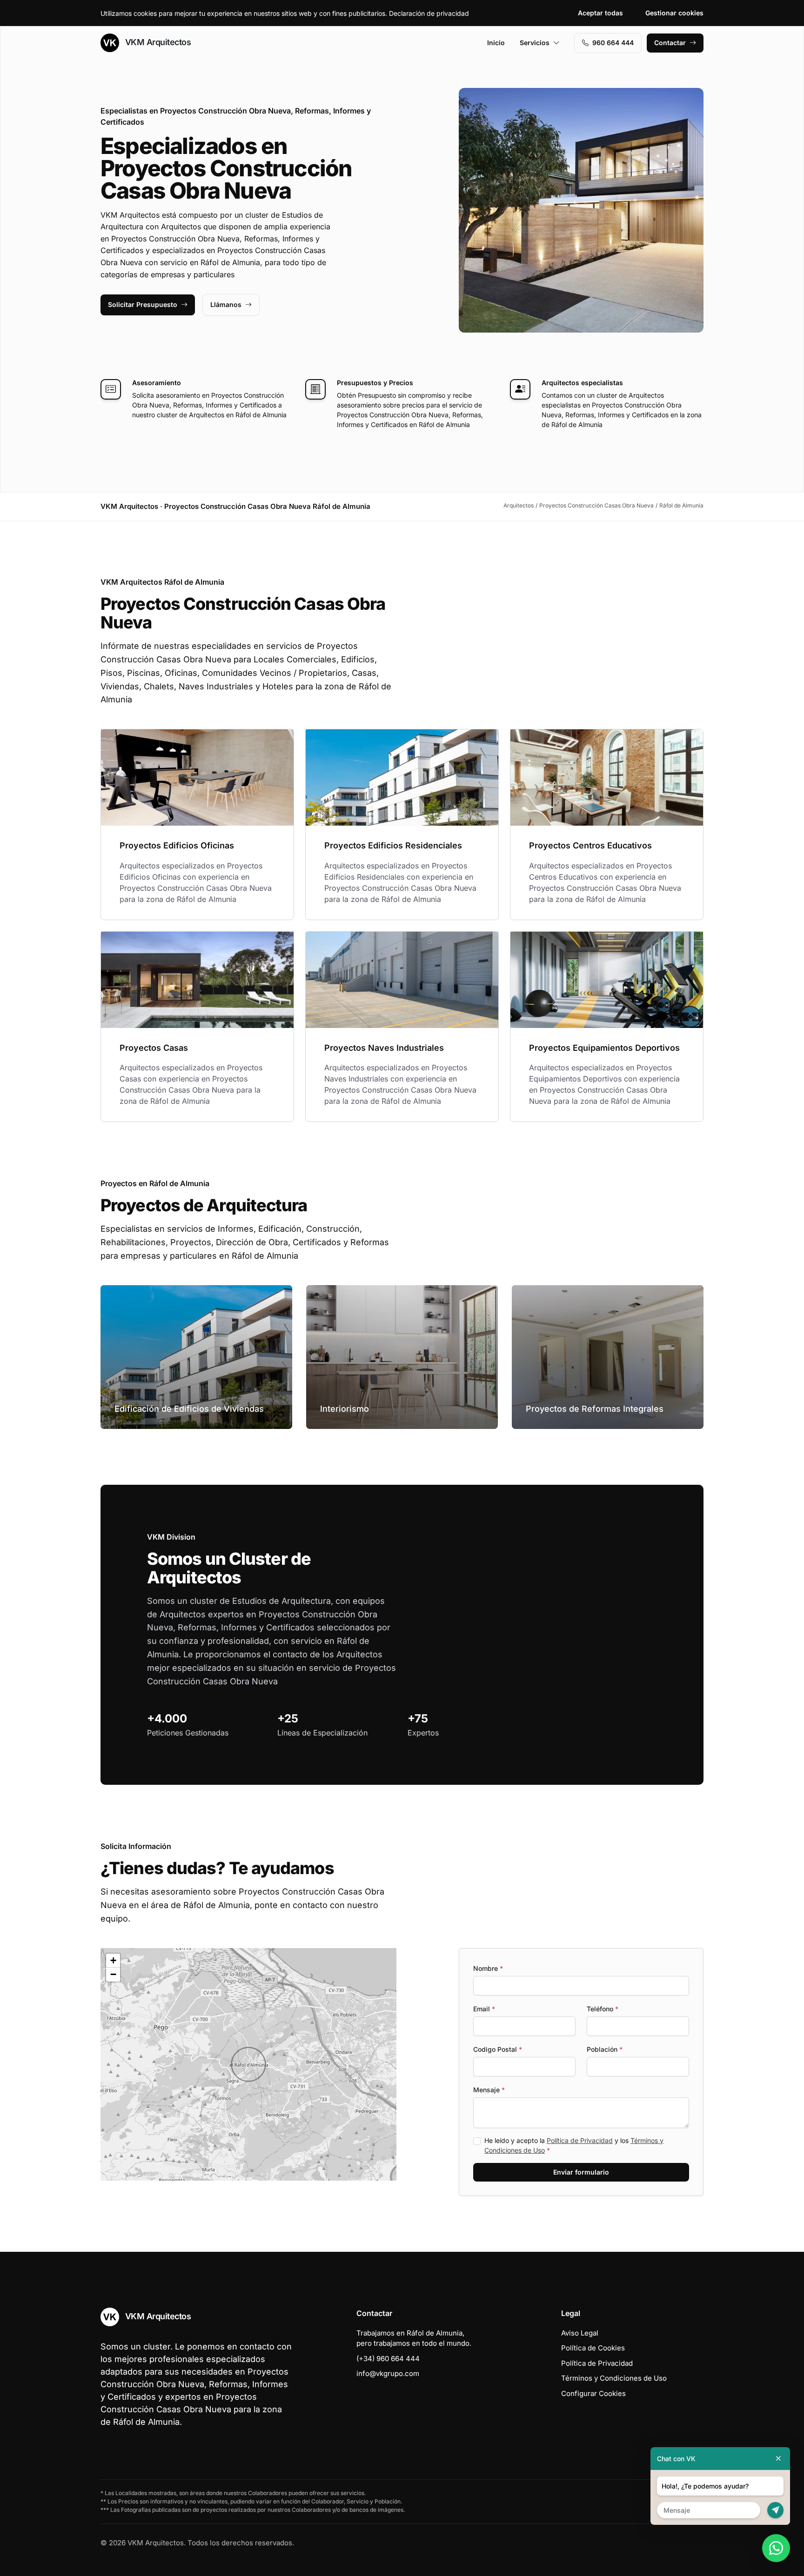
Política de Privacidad (580, 2140)
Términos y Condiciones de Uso (614, 2378)
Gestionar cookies (674, 13)
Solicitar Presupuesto (143, 304)
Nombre (488, 1968)
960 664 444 (613, 43)
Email (484, 2009)
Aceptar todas (600, 13)
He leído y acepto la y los (574, 2145)
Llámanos (226, 304)
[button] (248, 2064)
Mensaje (489, 2090)
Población (605, 2049)
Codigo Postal (498, 2049)
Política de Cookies (593, 2348)
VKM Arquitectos (157, 42)
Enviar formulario (581, 2172)
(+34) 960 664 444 (388, 2359)
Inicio (496, 43)
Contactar (670, 43)
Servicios (535, 43)
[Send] (775, 2510)
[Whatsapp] (776, 2548)
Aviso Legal (580, 2333)
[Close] (778, 2459)
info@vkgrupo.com (388, 2373)
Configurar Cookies (593, 2393)
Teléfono (603, 2009)
